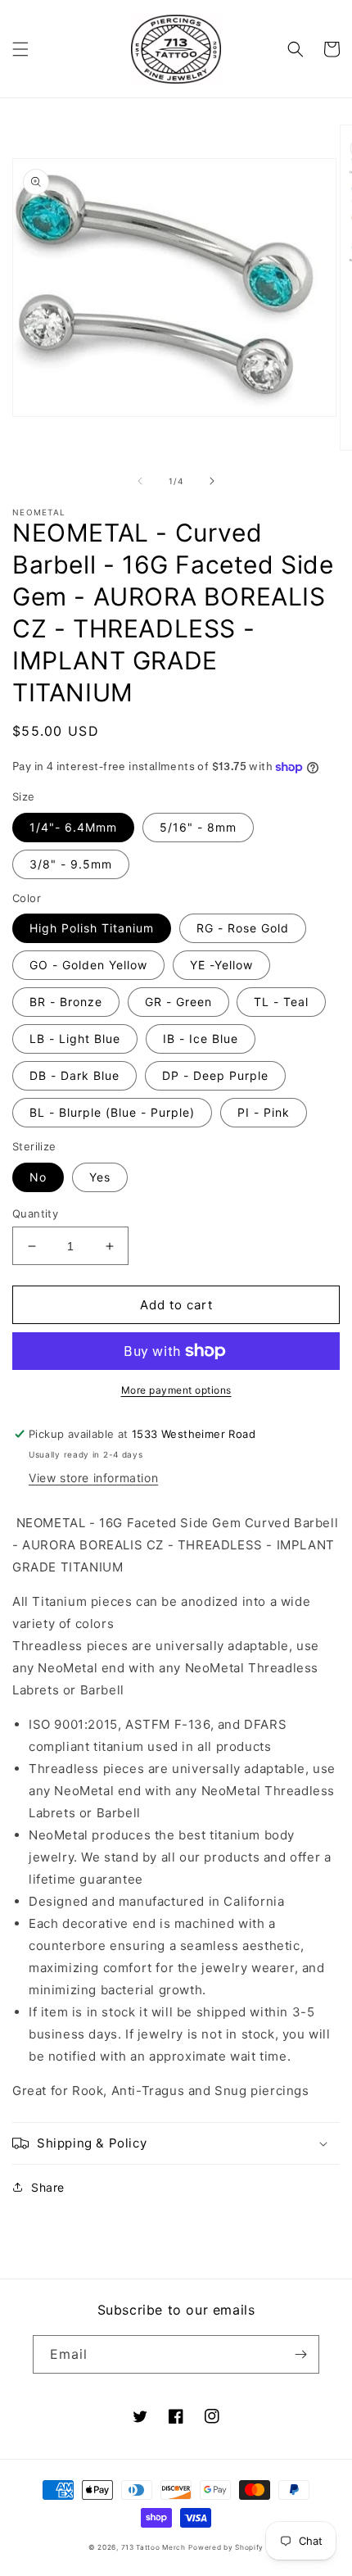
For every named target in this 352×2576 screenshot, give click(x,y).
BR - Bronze (66, 1002)
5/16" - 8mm (198, 827)
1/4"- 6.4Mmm (73, 827)
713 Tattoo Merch (153, 2547)
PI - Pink (264, 1112)
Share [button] (48, 2187)
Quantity (35, 1213)
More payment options (176, 1390)
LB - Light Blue (75, 1039)
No (38, 1177)
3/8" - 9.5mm (71, 864)
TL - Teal (281, 1002)
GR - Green (178, 1002)
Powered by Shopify (226, 2547)
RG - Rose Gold (243, 928)
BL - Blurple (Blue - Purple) (112, 1112)
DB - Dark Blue (74, 1075)
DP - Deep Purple (215, 1075)
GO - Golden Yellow (88, 965)
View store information (93, 1478)
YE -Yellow (221, 965)
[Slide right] (212, 481)
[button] (20, 49)
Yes (100, 1177)
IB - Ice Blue (201, 1039)
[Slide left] (140, 481)
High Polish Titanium (92, 928)
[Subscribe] (300, 2354)
